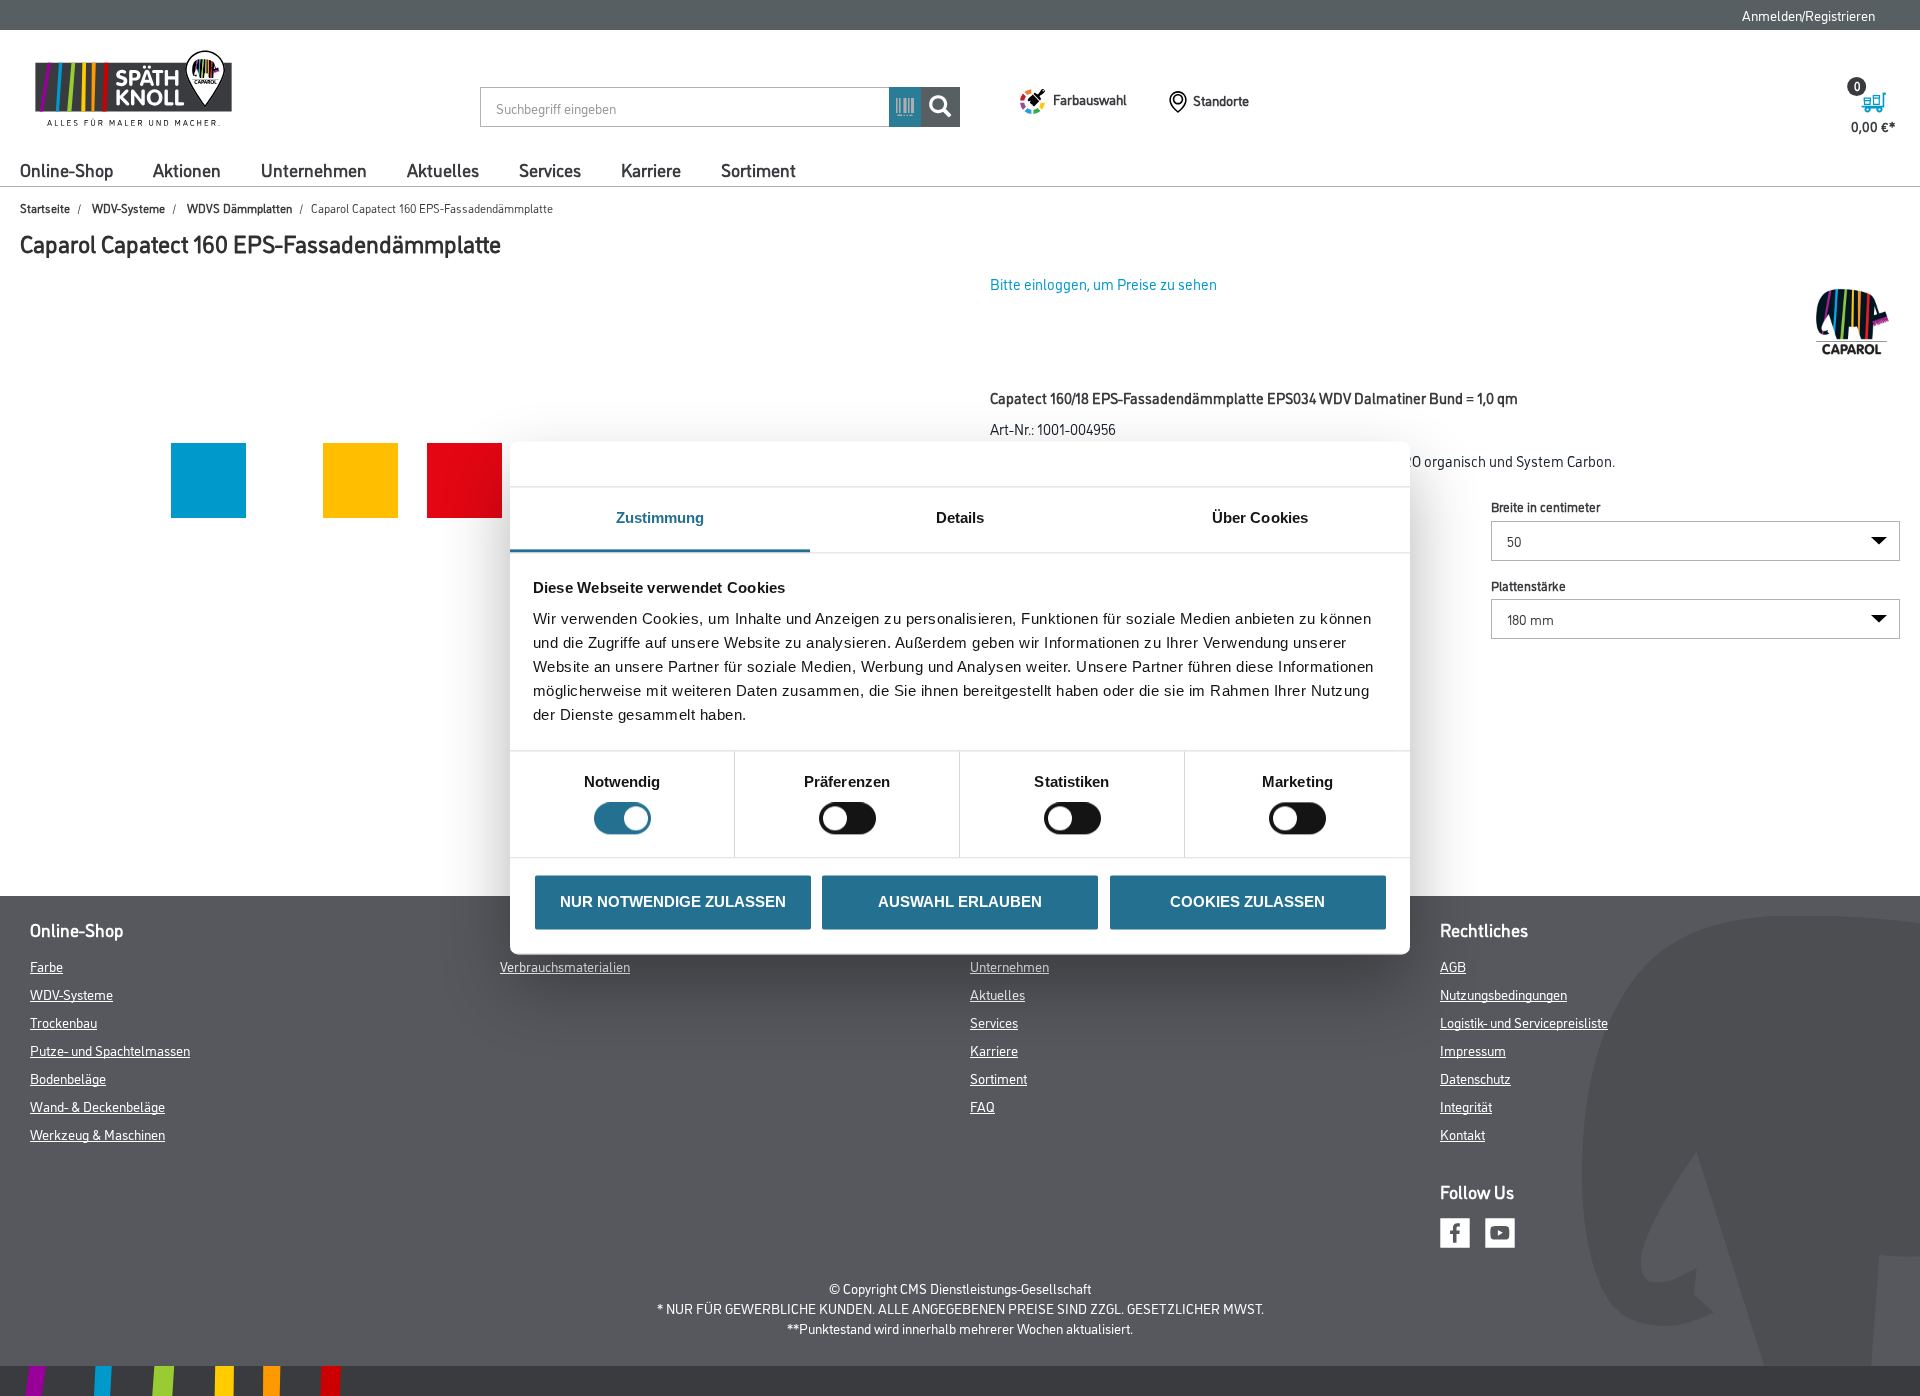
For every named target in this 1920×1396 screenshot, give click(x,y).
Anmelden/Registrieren (1808, 14)
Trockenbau (63, 1021)
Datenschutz (1475, 1077)
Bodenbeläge (68, 1077)
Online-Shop (66, 169)
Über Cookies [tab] (1260, 517)
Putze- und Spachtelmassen (110, 1049)
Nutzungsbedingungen (1503, 993)
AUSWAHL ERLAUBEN (960, 901)
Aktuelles (443, 169)
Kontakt (1462, 1133)
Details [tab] (960, 517)
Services (550, 169)
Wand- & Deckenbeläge (97, 1105)
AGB (1453, 965)
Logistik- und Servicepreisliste (1524, 1021)
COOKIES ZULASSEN (1247, 901)
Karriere (651, 169)
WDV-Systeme (128, 207)
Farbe (46, 965)
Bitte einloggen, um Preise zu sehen (1103, 283)
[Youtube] (1500, 1229)
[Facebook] (1455, 1229)
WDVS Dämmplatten (239, 207)
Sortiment (758, 169)
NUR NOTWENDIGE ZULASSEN (673, 901)
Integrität (1466, 1105)
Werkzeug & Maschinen (97, 1133)
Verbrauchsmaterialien (565, 965)
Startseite (45, 207)
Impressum (1473, 1049)
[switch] (852, 819)
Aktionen (187, 169)
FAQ (982, 1105)
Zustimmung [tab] (660, 517)
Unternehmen (314, 169)
